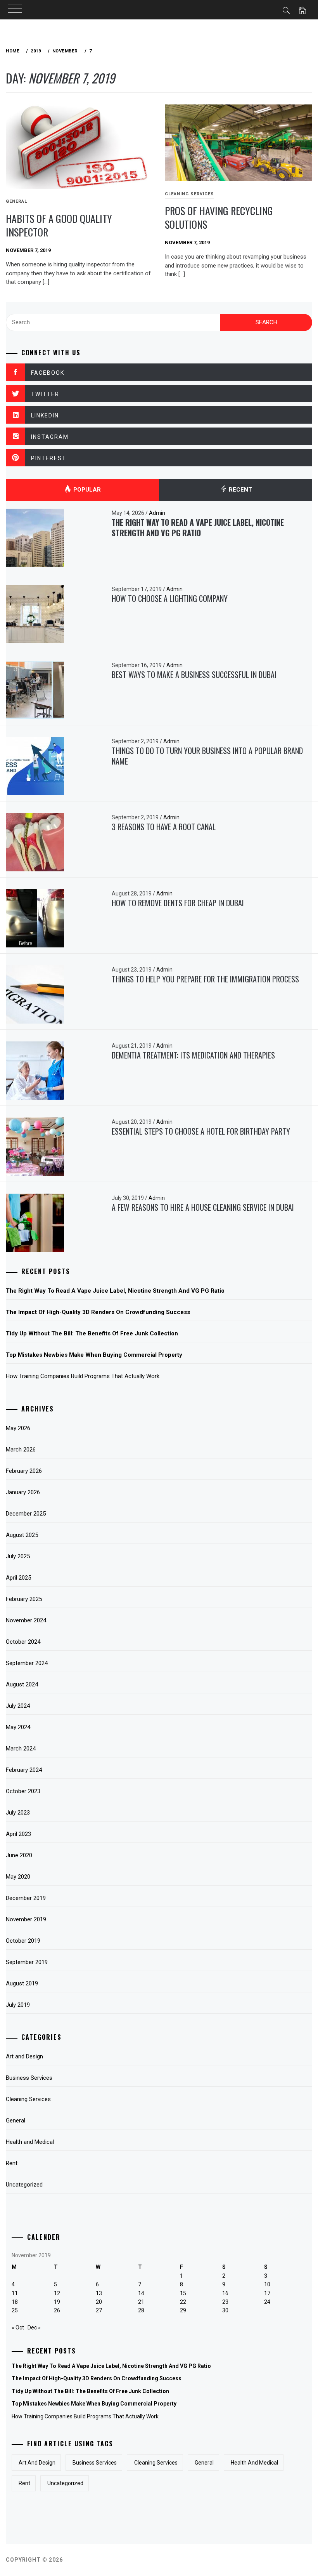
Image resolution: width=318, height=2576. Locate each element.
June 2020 (19, 1855)
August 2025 (22, 1535)
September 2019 (27, 1962)
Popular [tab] (86, 490)
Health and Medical (30, 2142)
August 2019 (22, 1983)
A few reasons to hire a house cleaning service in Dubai (203, 1207)
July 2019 (18, 2005)
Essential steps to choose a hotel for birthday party (201, 1131)
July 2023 (18, 1813)
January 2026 (23, 1492)
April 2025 (18, 1578)
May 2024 (18, 1727)
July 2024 (18, 1706)
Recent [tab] (240, 490)
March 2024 (21, 1749)
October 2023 (23, 1791)
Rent (12, 2163)
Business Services (29, 2078)
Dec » (34, 2327)
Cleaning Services (189, 194)
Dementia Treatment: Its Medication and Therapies (193, 1055)
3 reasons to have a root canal (164, 827)
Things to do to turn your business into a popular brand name (207, 756)
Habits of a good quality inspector (59, 225)
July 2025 (18, 1556)
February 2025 (24, 1599)
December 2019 (26, 1898)
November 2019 (26, 1919)
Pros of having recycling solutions (219, 217)
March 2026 (21, 1450)
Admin (157, 513)
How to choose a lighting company (170, 598)
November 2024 (26, 1620)
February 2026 (24, 1471)
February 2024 (24, 1770)
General (16, 2121)
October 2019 (23, 1941)
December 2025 (26, 1514)
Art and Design (24, 2056)
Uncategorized (24, 2185)
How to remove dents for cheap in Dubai (178, 903)
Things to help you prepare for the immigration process (205, 979)
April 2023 (18, 1834)
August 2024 (22, 1684)
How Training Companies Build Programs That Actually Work (83, 1376)
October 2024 (23, 1642)
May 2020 (18, 1877)
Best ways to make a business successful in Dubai (194, 674)
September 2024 (27, 1663)
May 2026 (18, 1428)
